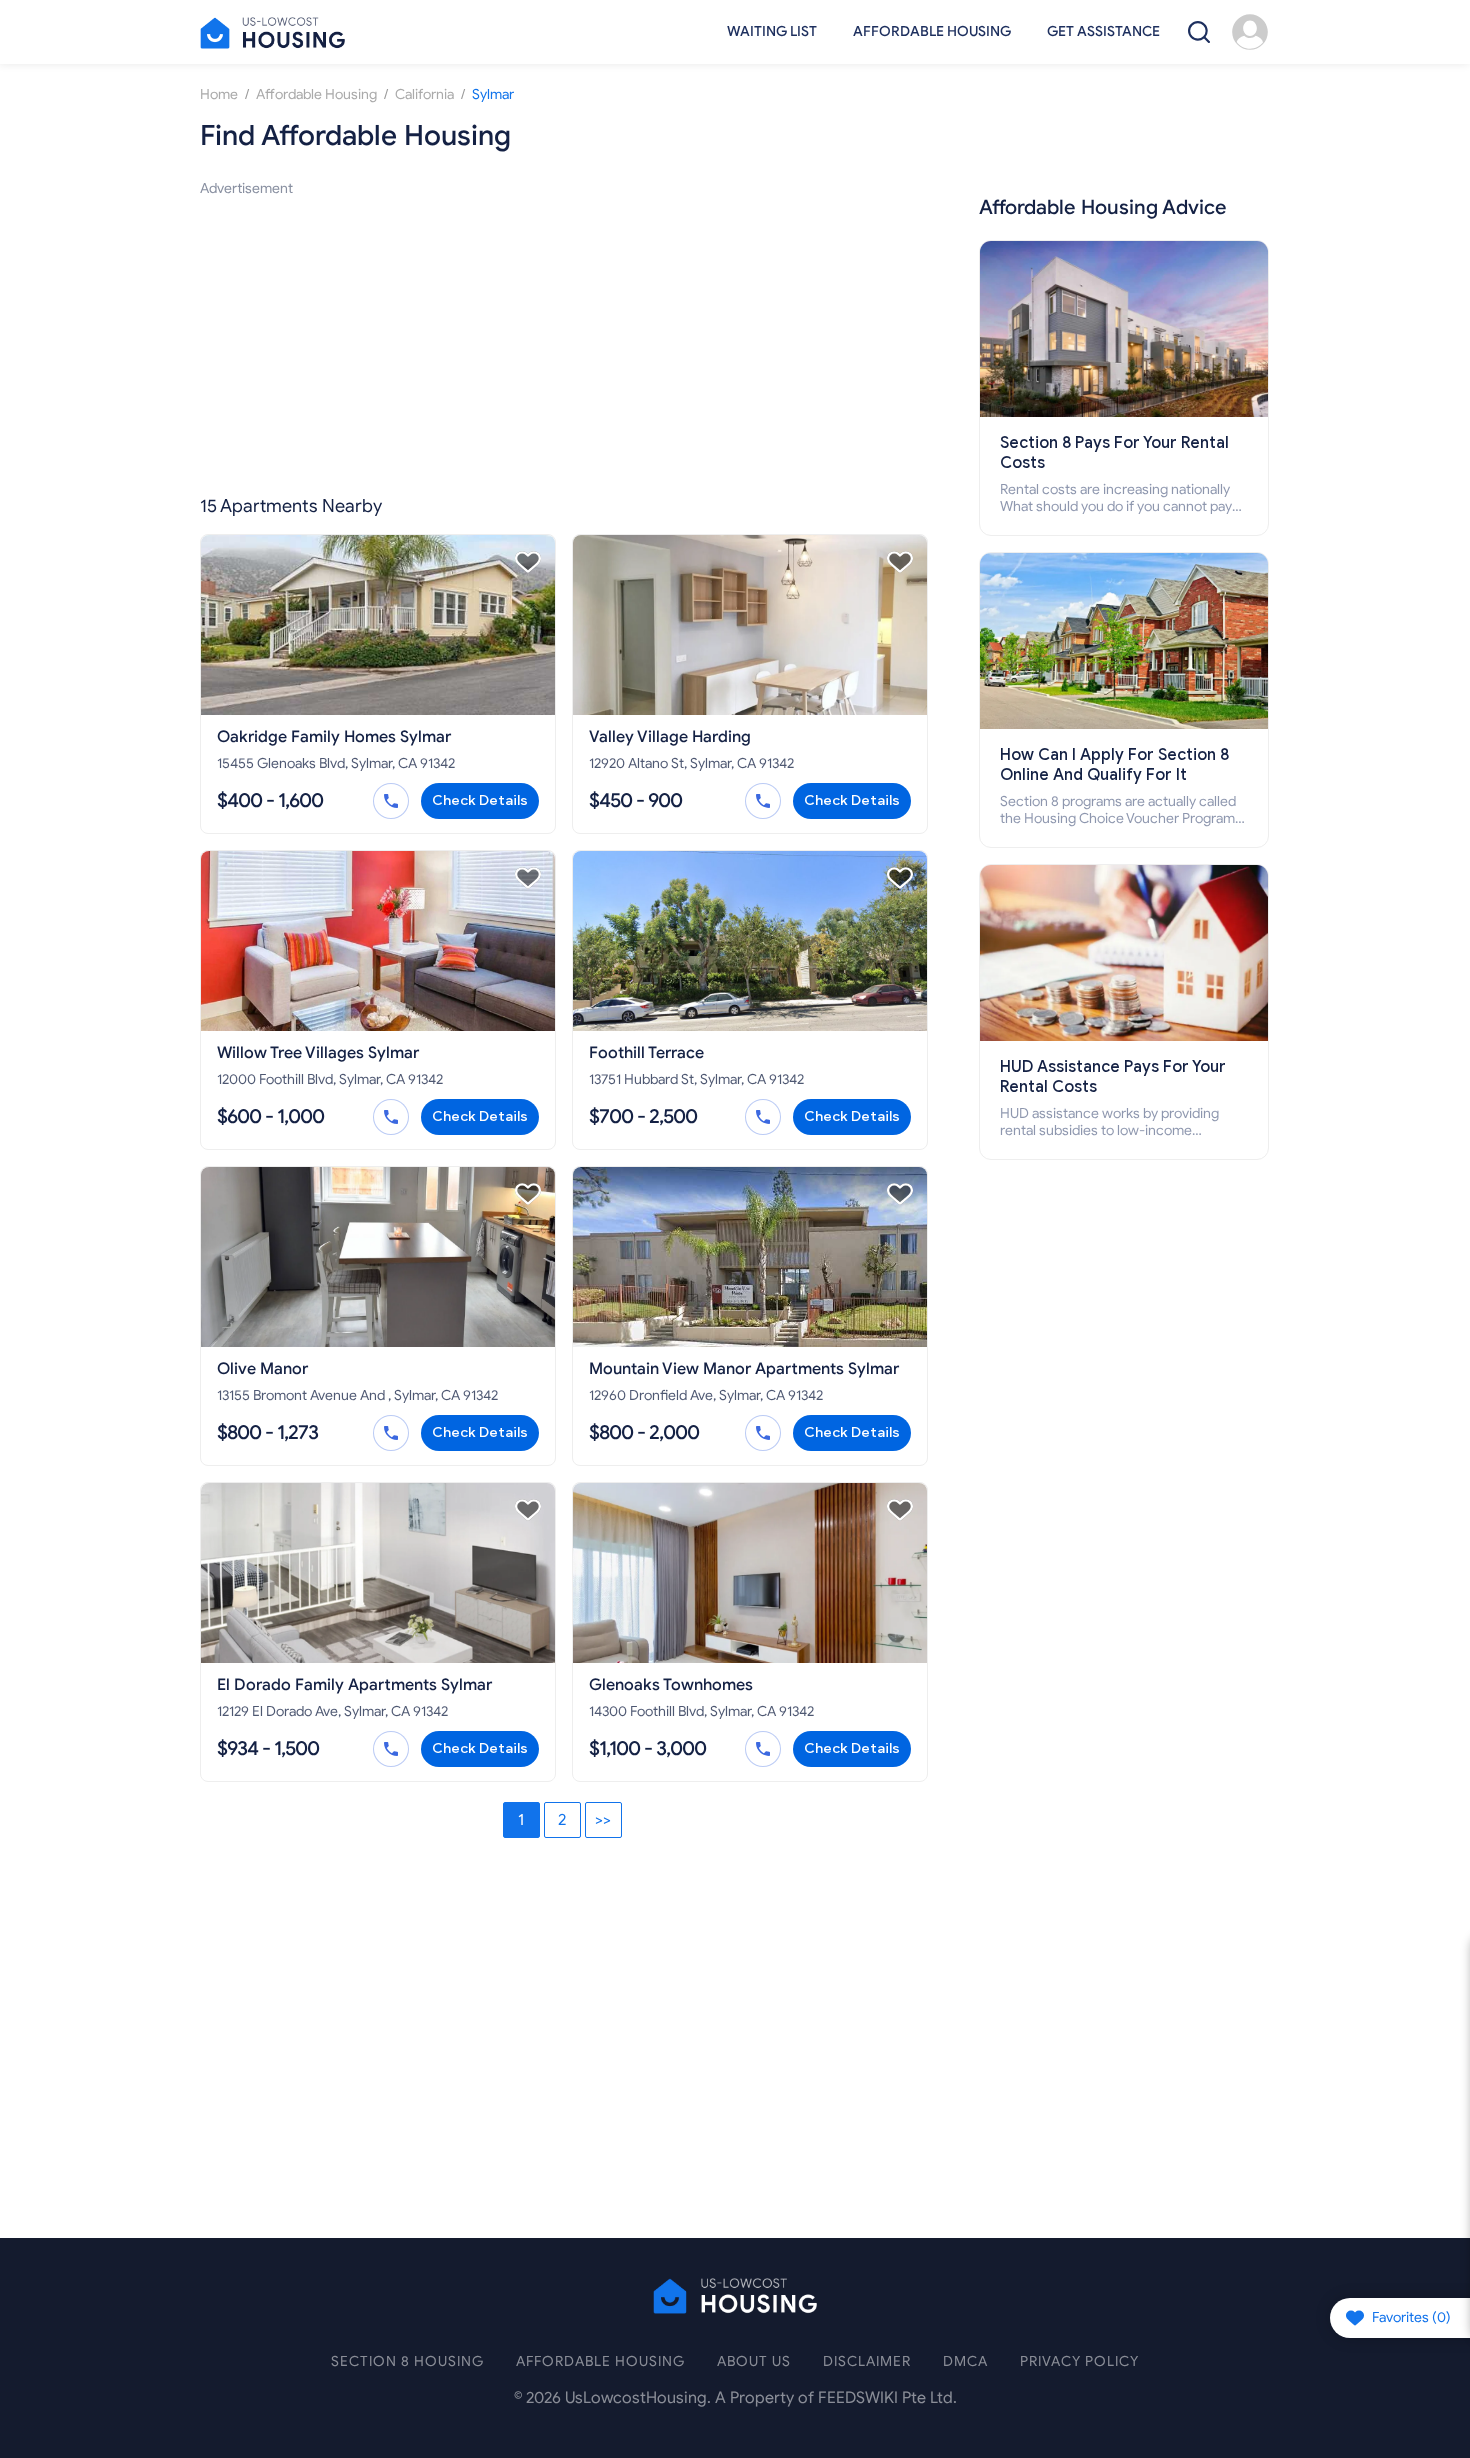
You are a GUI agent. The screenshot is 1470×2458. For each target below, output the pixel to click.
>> (603, 1820)
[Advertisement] (564, 340)
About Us (754, 2361)
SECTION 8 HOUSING (407, 2361)
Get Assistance (1103, 31)
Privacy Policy (1079, 2361)
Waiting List (772, 31)
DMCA (965, 2361)
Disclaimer (867, 2361)
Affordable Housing (932, 31)
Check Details (480, 800)
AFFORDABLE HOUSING (600, 2361)
